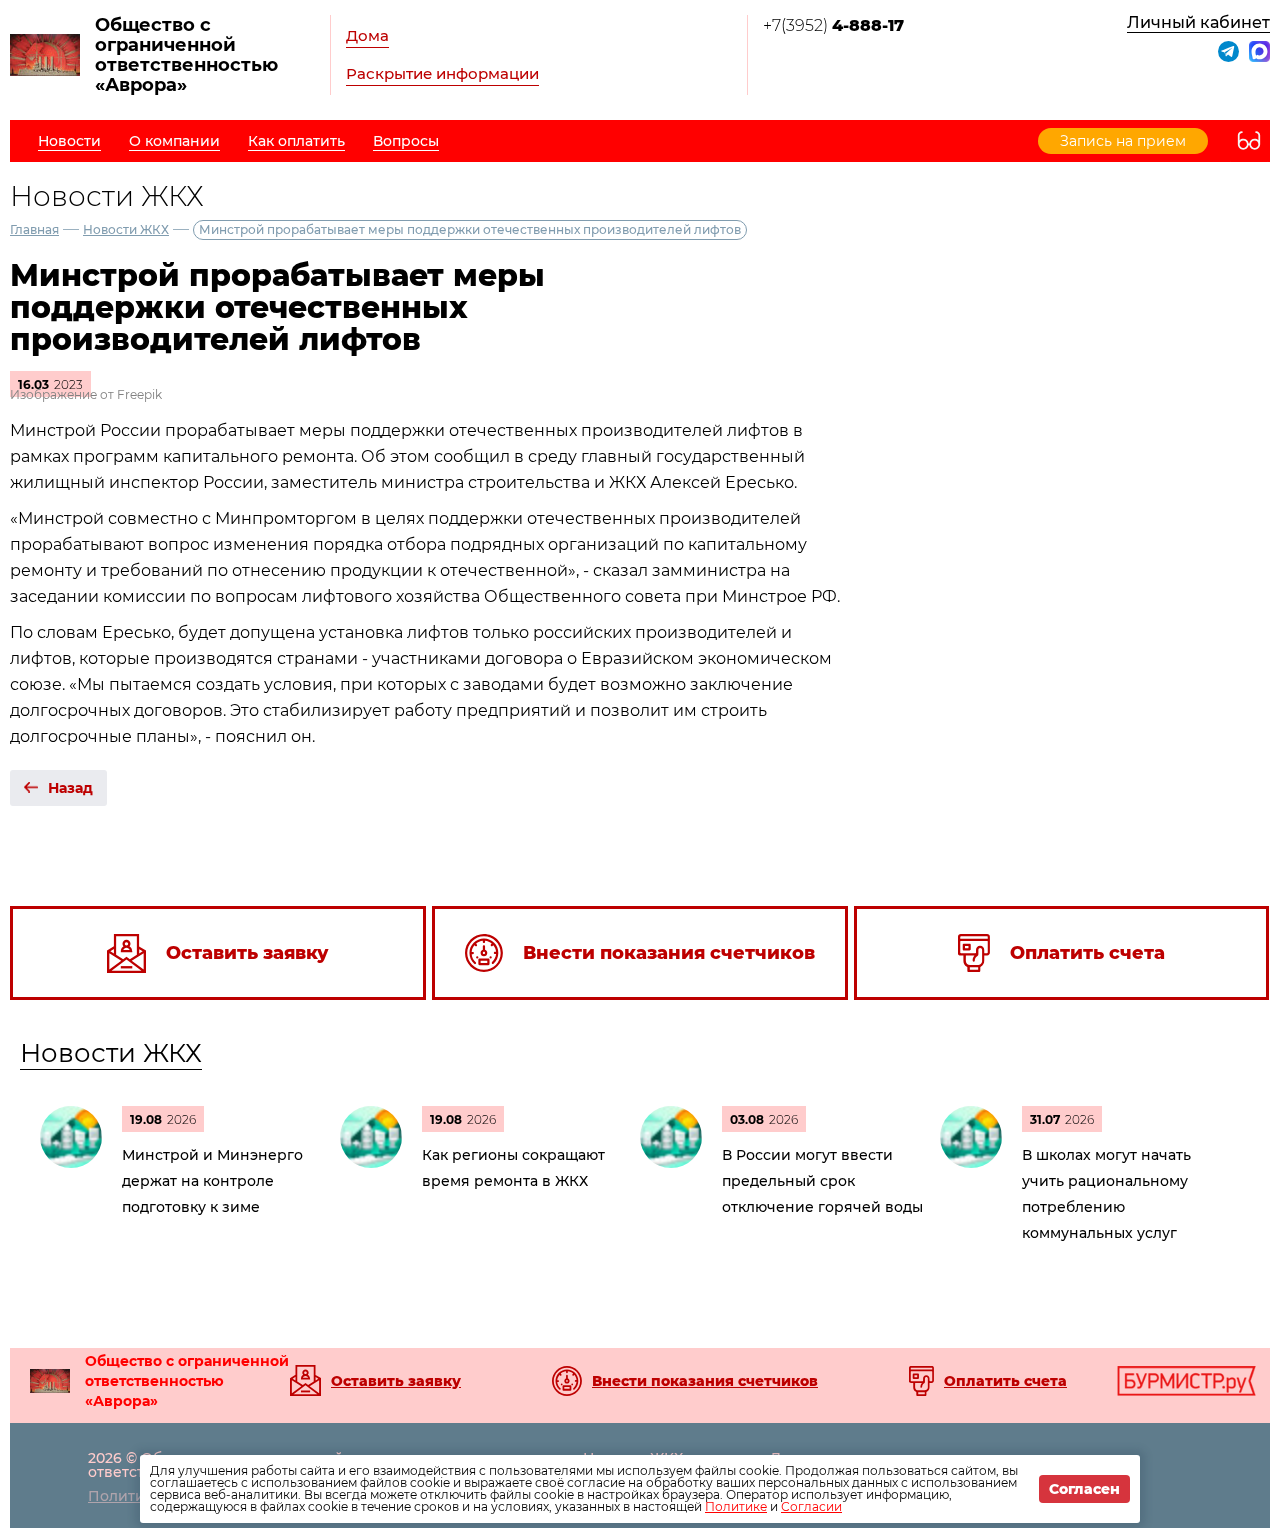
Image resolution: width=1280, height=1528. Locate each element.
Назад (70, 788)
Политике (736, 1506)
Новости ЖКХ (126, 229)
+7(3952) (833, 25)
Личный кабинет (1198, 22)
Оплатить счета (1005, 1381)
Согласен (1084, 1489)
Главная (34, 229)
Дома (367, 35)
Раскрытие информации (442, 73)
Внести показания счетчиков (705, 1381)
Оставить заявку (396, 1381)
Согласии (811, 1506)
